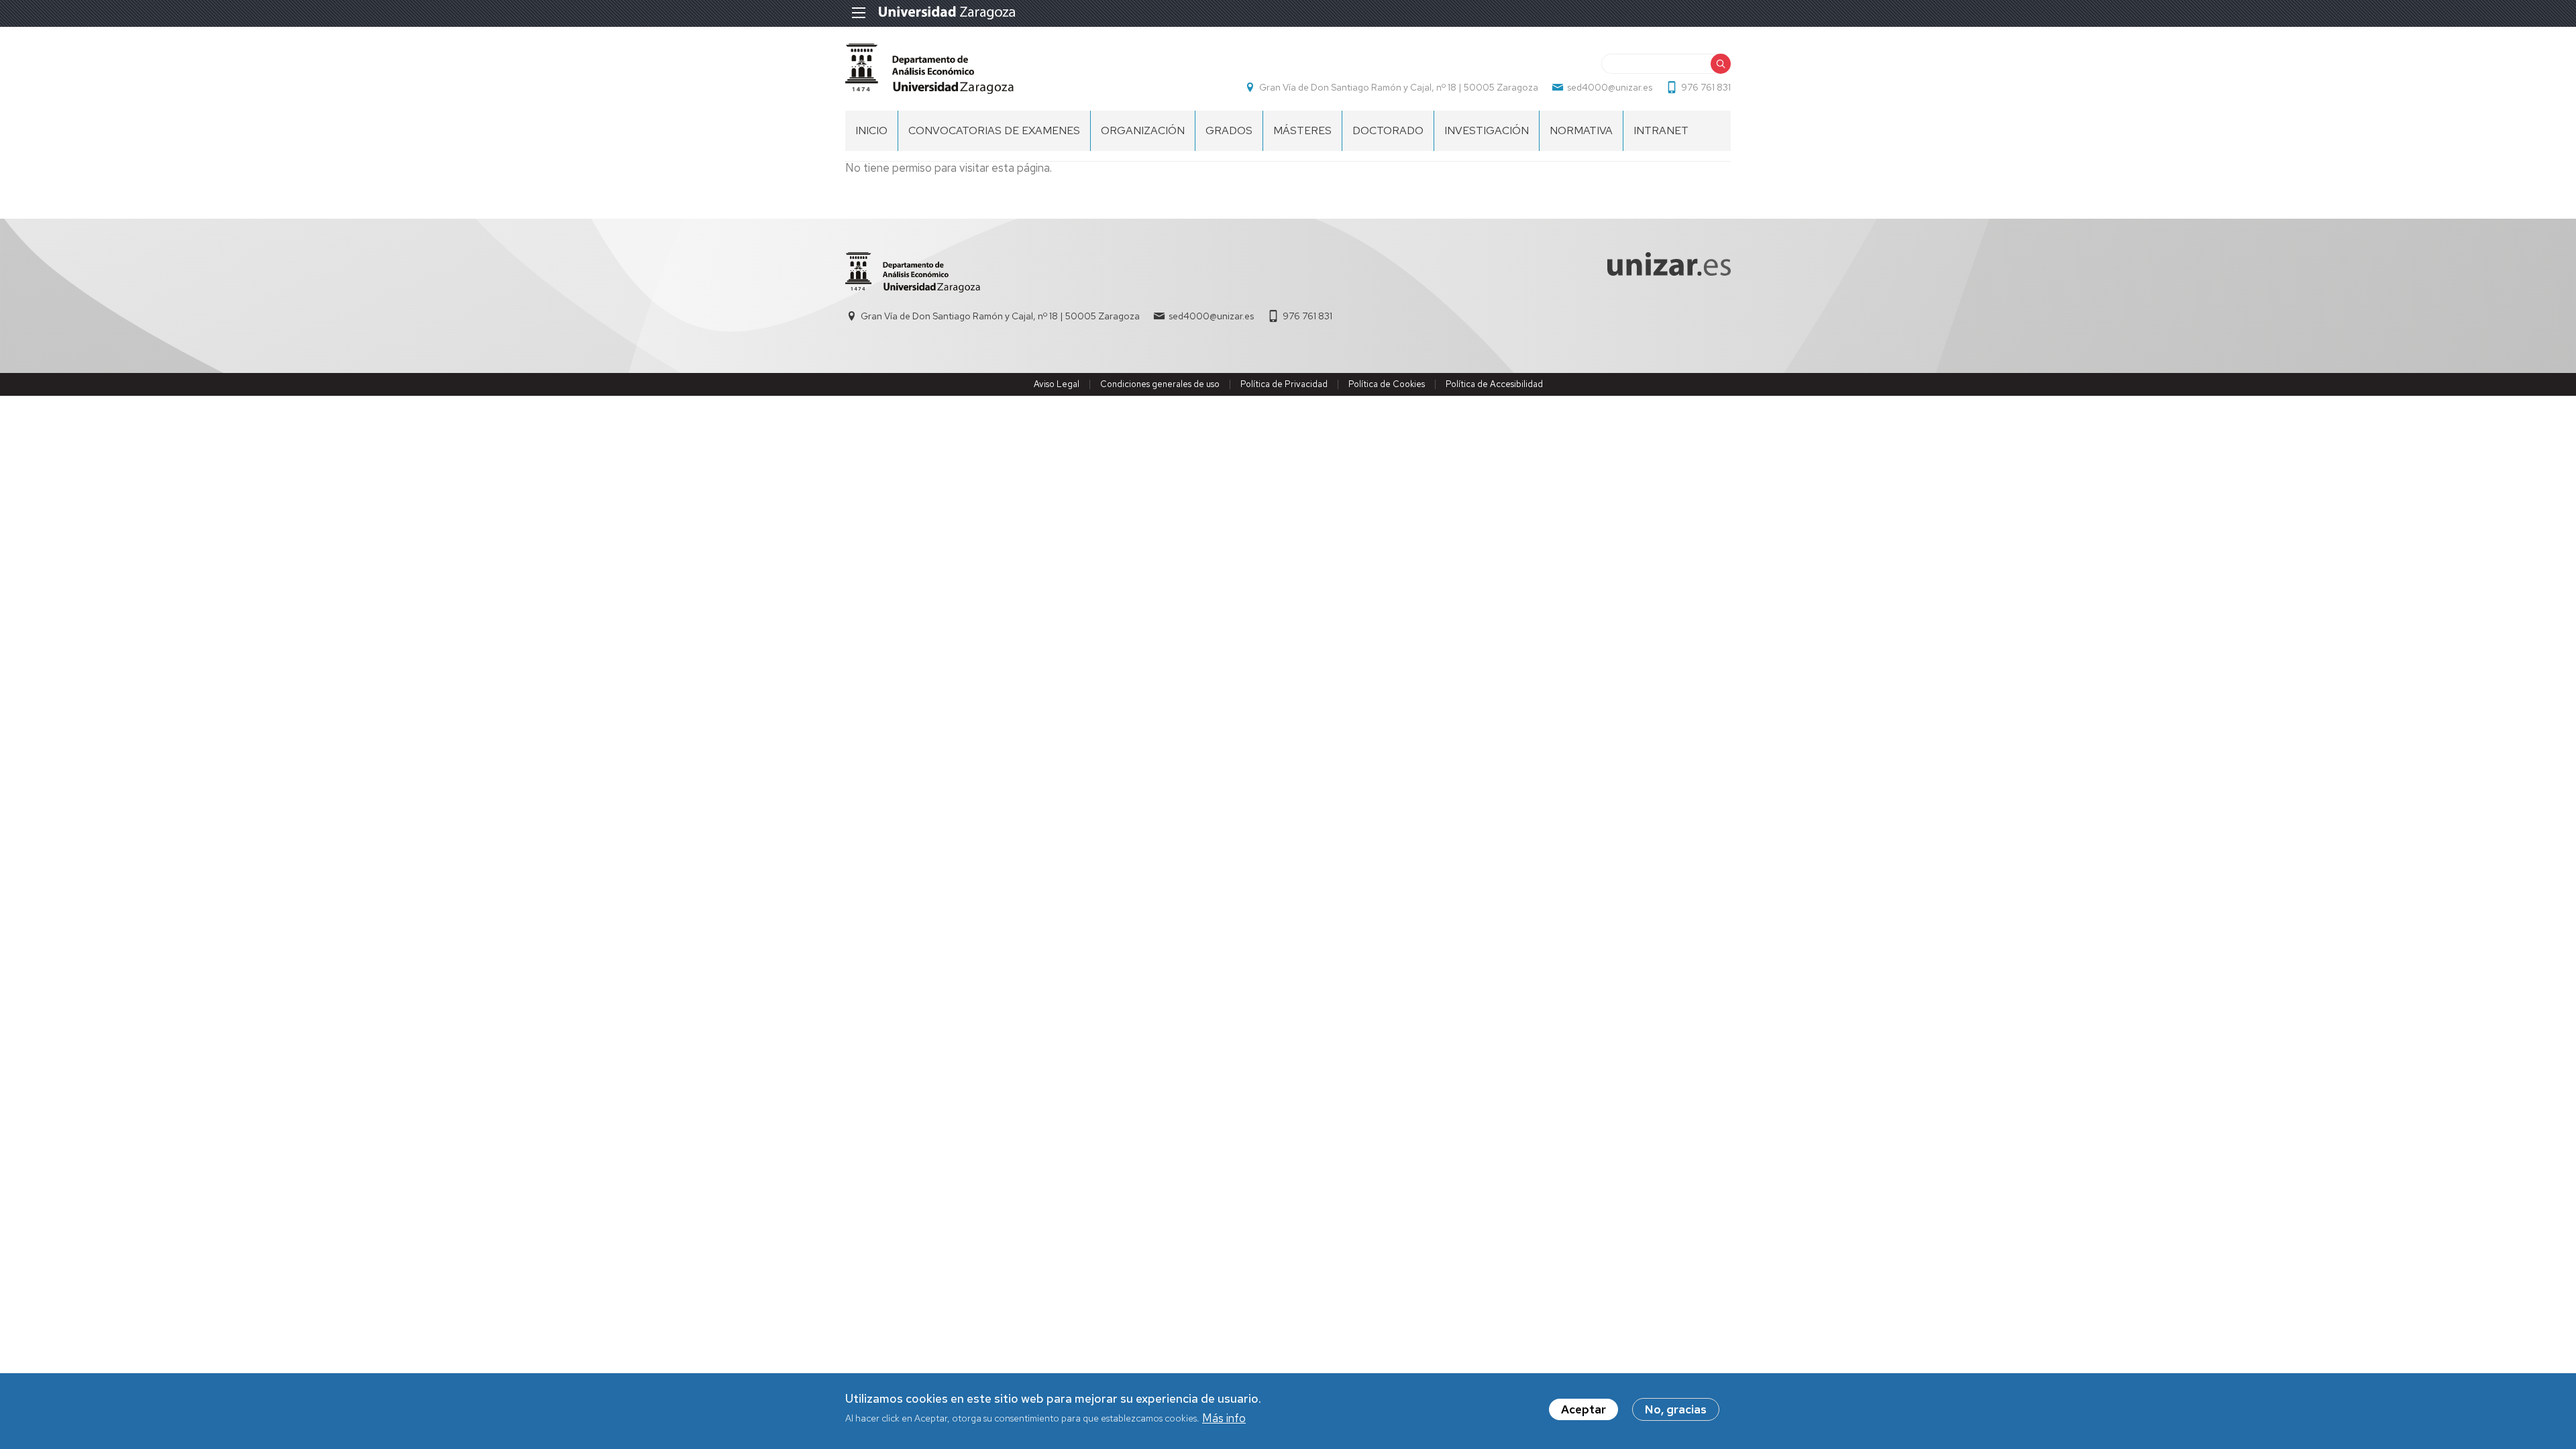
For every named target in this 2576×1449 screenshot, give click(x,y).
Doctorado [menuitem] (1388, 130)
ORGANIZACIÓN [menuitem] (1143, 130)
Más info (1224, 1418)
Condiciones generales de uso (1160, 384)
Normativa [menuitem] (1581, 130)
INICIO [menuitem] (871, 130)
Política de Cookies (1387, 384)
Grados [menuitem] (1229, 130)
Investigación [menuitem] (1487, 130)
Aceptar (1584, 1409)
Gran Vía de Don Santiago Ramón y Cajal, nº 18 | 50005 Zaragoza (1399, 87)
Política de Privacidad (1284, 384)
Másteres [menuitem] (1302, 130)
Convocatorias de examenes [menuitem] (994, 130)
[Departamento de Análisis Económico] (929, 69)
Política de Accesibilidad (1494, 384)
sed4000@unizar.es (1610, 87)
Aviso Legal (1057, 384)
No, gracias (1676, 1409)
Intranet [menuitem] (1661, 130)
